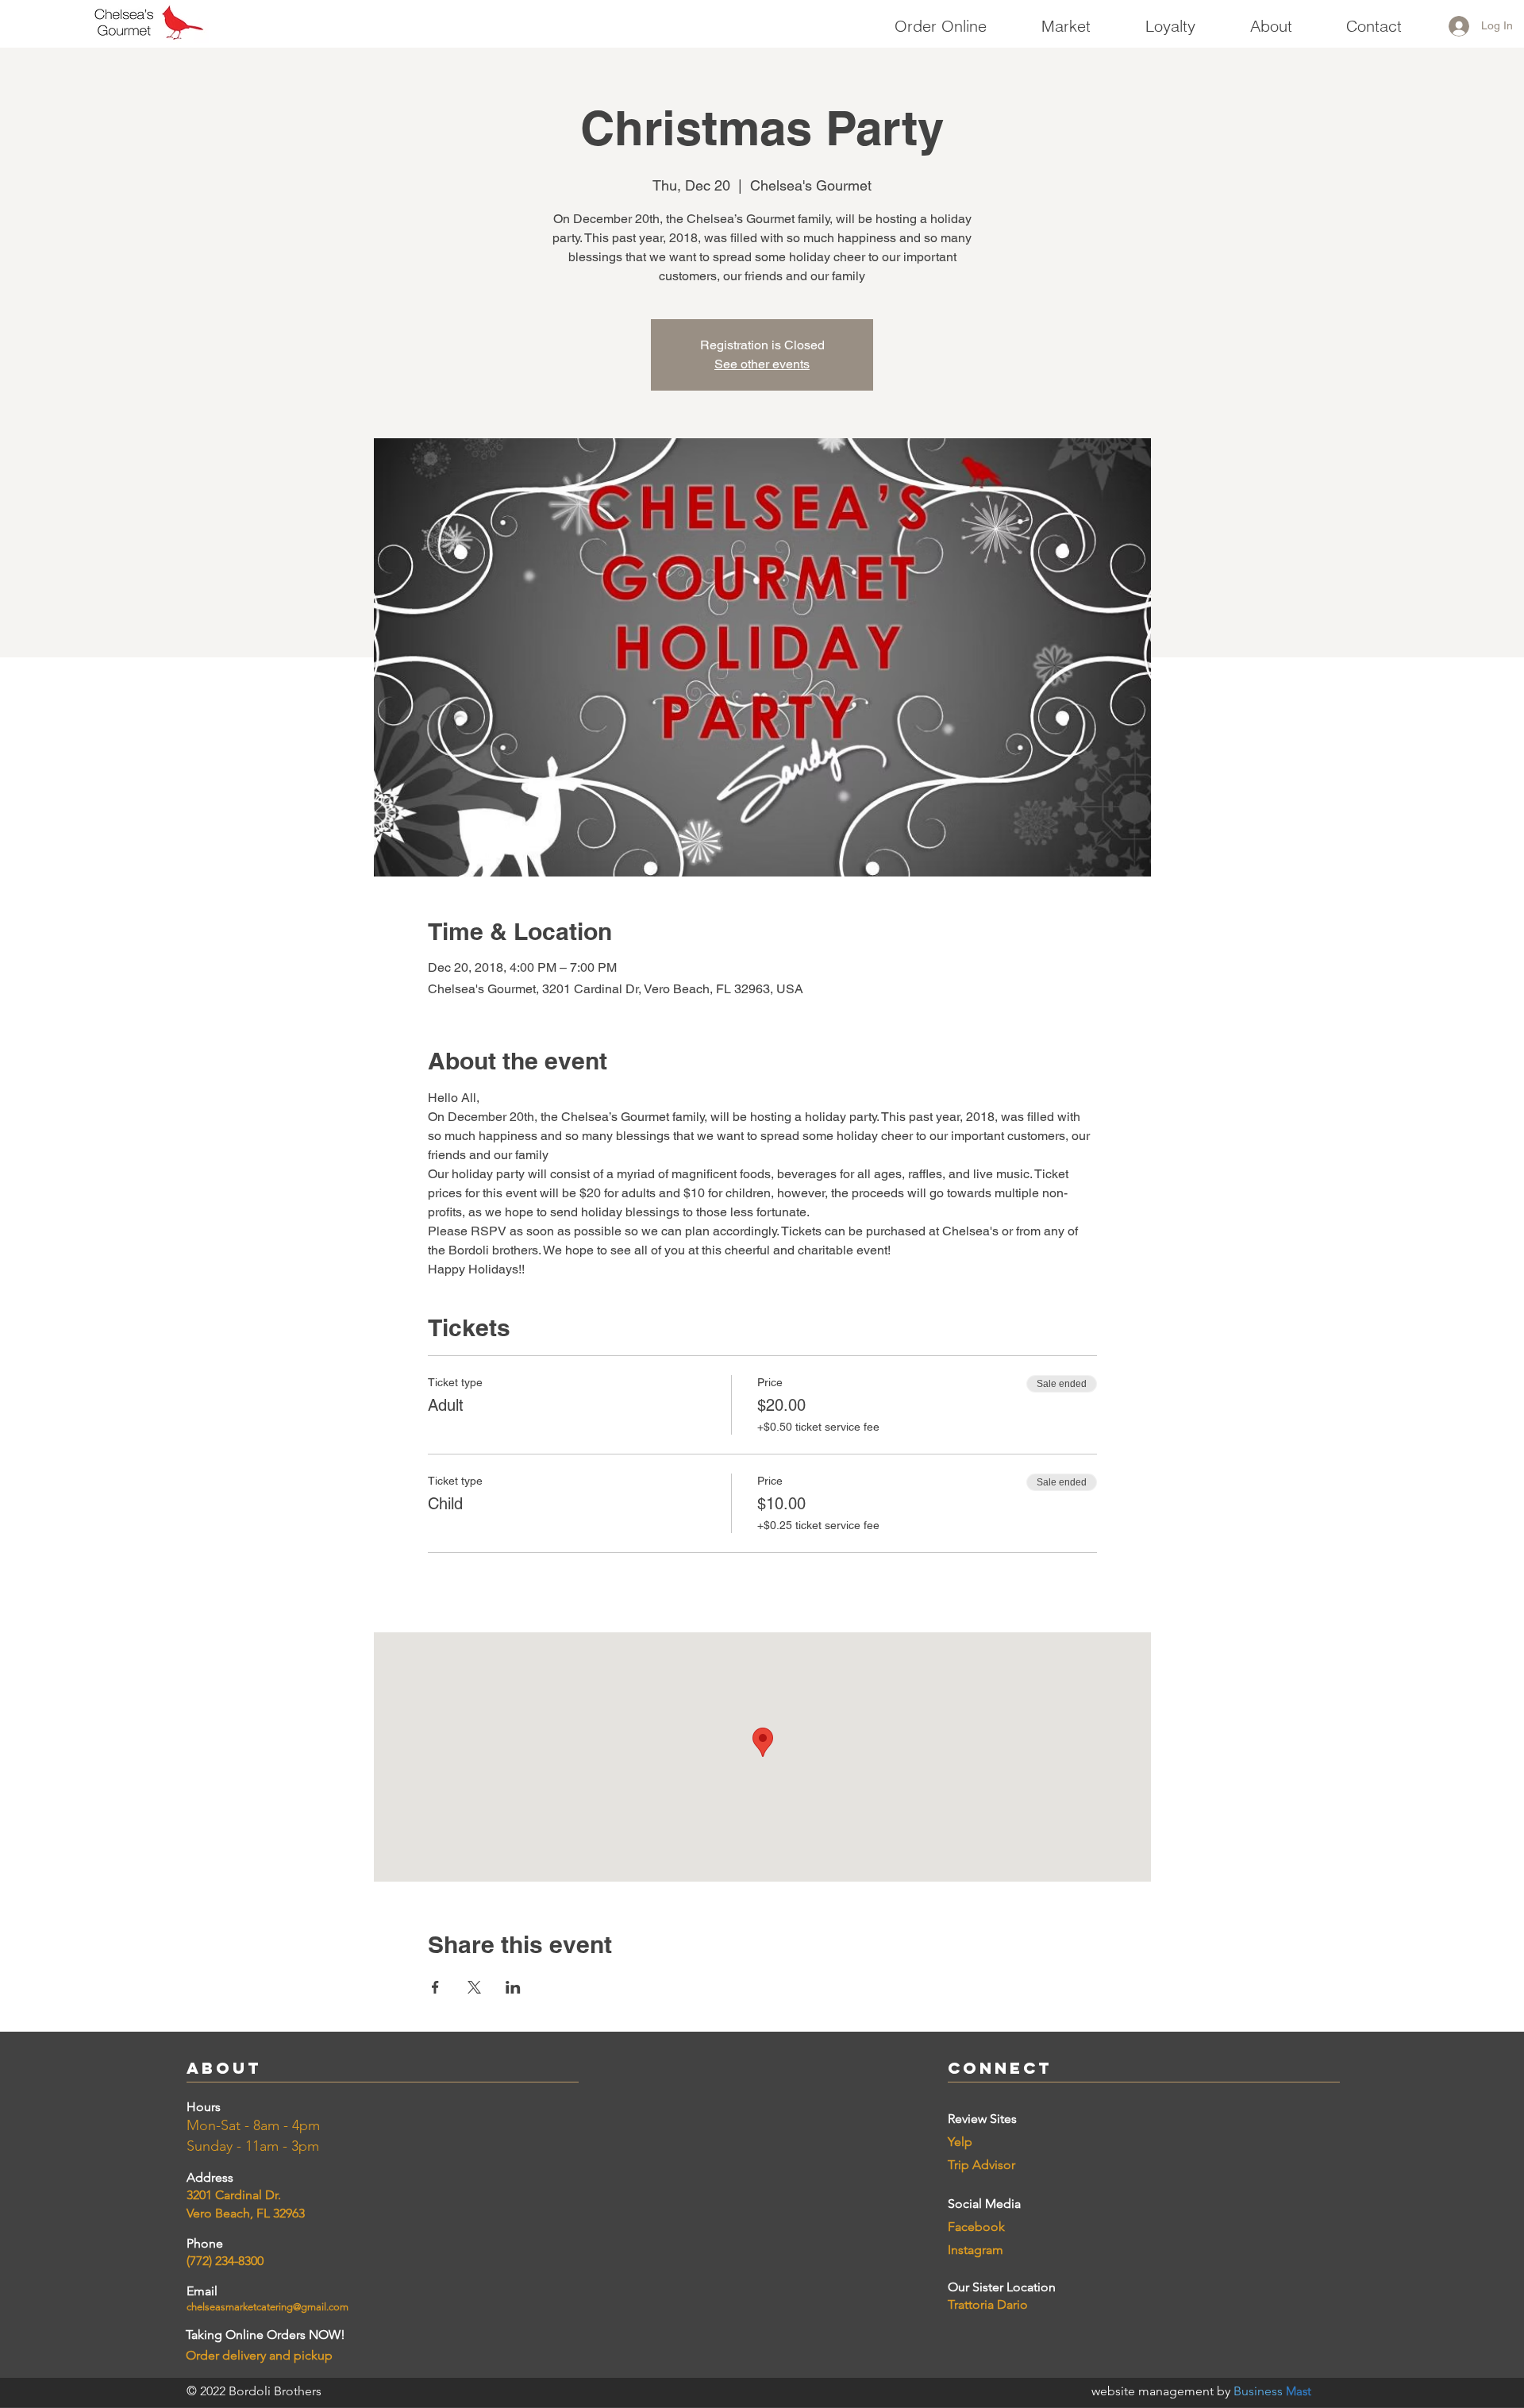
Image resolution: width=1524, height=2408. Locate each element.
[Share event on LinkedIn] (513, 1987)
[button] (1066, 19)
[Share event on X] (474, 1987)
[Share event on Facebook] (435, 1987)
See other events (762, 364)
